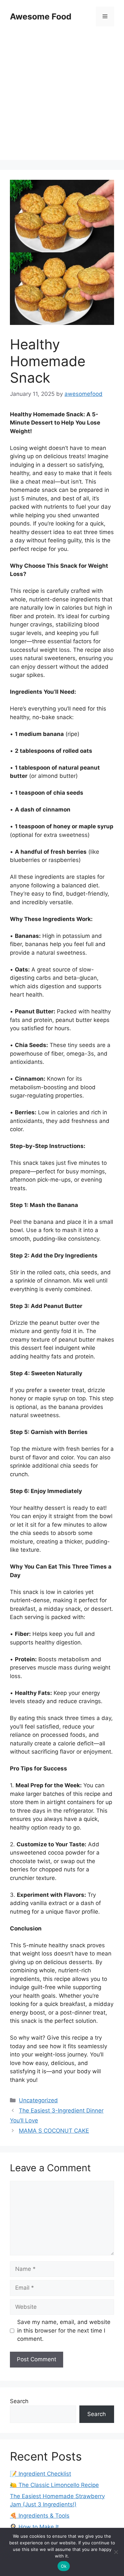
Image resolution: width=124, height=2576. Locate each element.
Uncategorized (38, 2100)
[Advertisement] (62, 98)
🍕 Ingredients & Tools (40, 2516)
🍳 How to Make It (34, 2527)
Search (19, 2401)
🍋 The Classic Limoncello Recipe (54, 2485)
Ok (64, 2566)
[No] (116, 2552)
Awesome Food (41, 16)
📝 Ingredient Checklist (41, 2474)
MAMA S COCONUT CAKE (54, 2131)
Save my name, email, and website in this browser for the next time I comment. (64, 2330)
